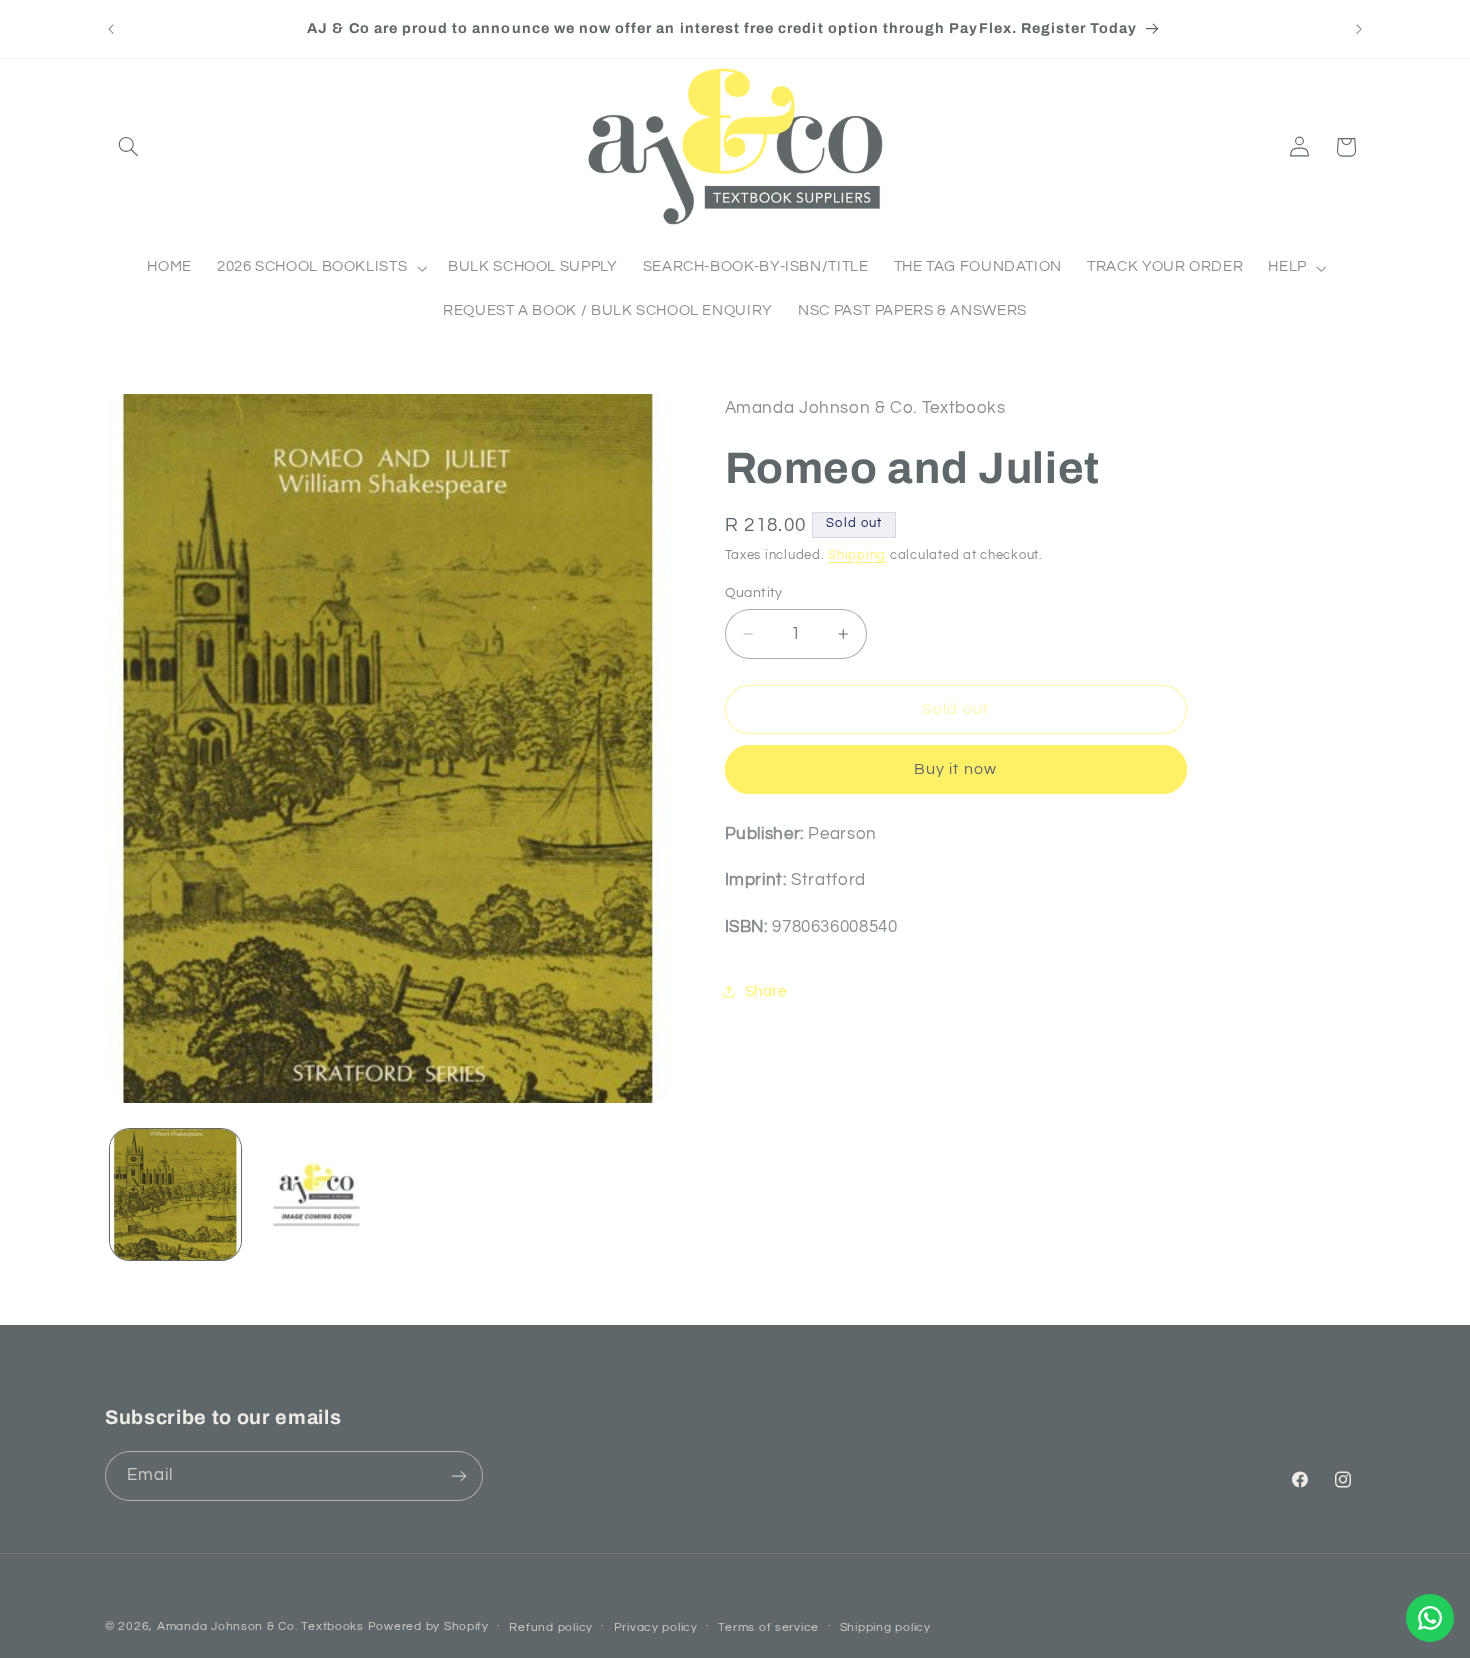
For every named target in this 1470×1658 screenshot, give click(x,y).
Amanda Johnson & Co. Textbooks (260, 1626)
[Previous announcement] (111, 29)
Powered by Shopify (428, 1626)
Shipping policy (885, 1627)
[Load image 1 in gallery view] (175, 1194)
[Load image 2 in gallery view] (316, 1194)
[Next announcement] (1359, 29)
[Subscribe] (459, 1475)
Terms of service (768, 1627)
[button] (128, 147)
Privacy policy (656, 1627)
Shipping (857, 555)
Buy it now (955, 769)
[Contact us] (1430, 1618)
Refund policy (551, 1627)
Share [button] (766, 991)
